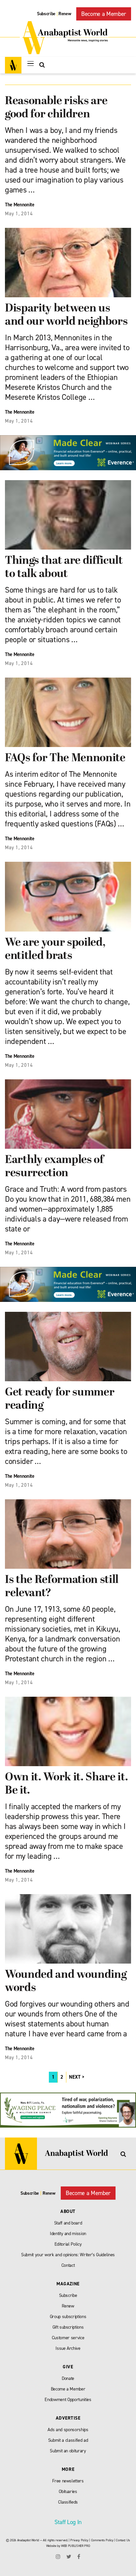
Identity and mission (68, 2234)
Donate (68, 2378)
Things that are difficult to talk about (64, 568)
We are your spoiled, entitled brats (55, 950)
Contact (68, 2265)
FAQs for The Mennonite (65, 758)
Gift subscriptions (68, 2327)
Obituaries (68, 2492)
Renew (65, 14)
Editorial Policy (68, 2244)
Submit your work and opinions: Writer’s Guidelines (68, 2255)
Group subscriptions (68, 2317)
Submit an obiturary (68, 2451)
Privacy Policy (79, 2540)
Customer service (68, 2338)
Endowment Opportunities (68, 2400)
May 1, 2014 (19, 214)
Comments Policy (102, 2540)
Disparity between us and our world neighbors (66, 315)
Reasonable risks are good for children (56, 108)
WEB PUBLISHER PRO (75, 2546)
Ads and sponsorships (68, 2430)
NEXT (75, 2077)
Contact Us (123, 2540)
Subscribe (46, 14)
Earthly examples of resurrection (54, 1167)
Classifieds (68, 2502)
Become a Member (104, 14)
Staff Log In (68, 2522)
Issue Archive (68, 2348)
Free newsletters (68, 2481)
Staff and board (68, 2223)
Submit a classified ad (68, 2440)
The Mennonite (20, 205)
